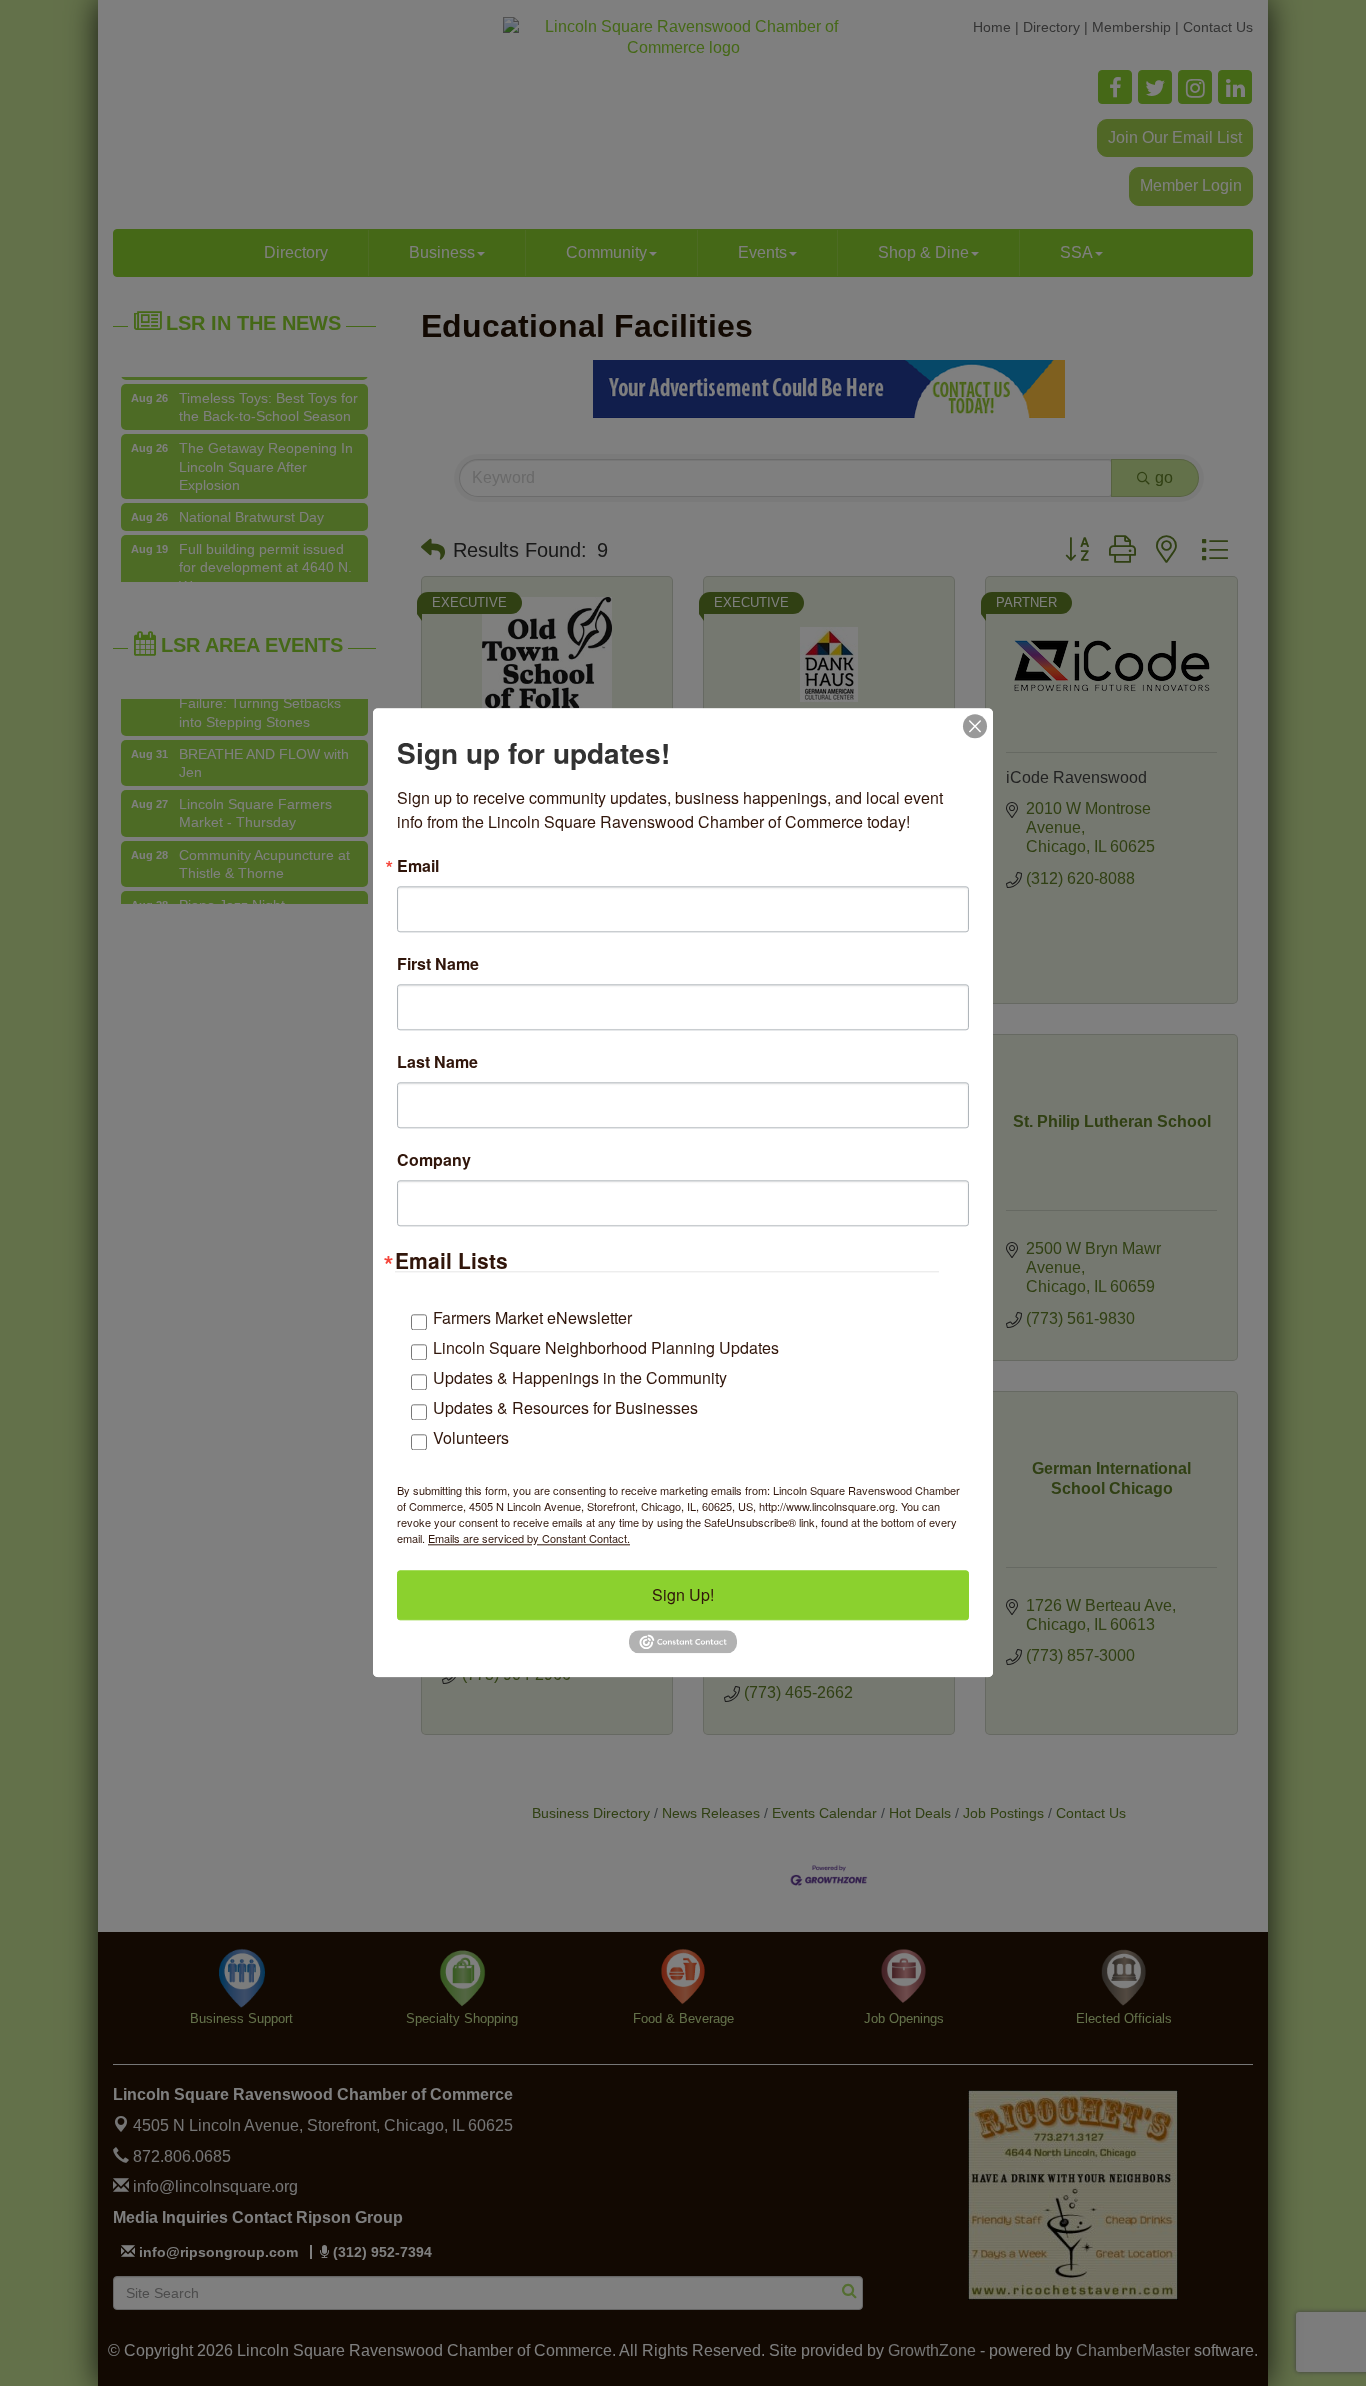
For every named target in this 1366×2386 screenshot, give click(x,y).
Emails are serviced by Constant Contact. (529, 1538)
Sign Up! (683, 1594)
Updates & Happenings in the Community (580, 1377)
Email (418, 866)
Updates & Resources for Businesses (565, 1407)
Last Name (437, 1062)
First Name (438, 964)
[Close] (975, 726)
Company (434, 1160)
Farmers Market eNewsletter (532, 1317)
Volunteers (471, 1437)
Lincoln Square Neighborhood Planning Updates (606, 1347)
